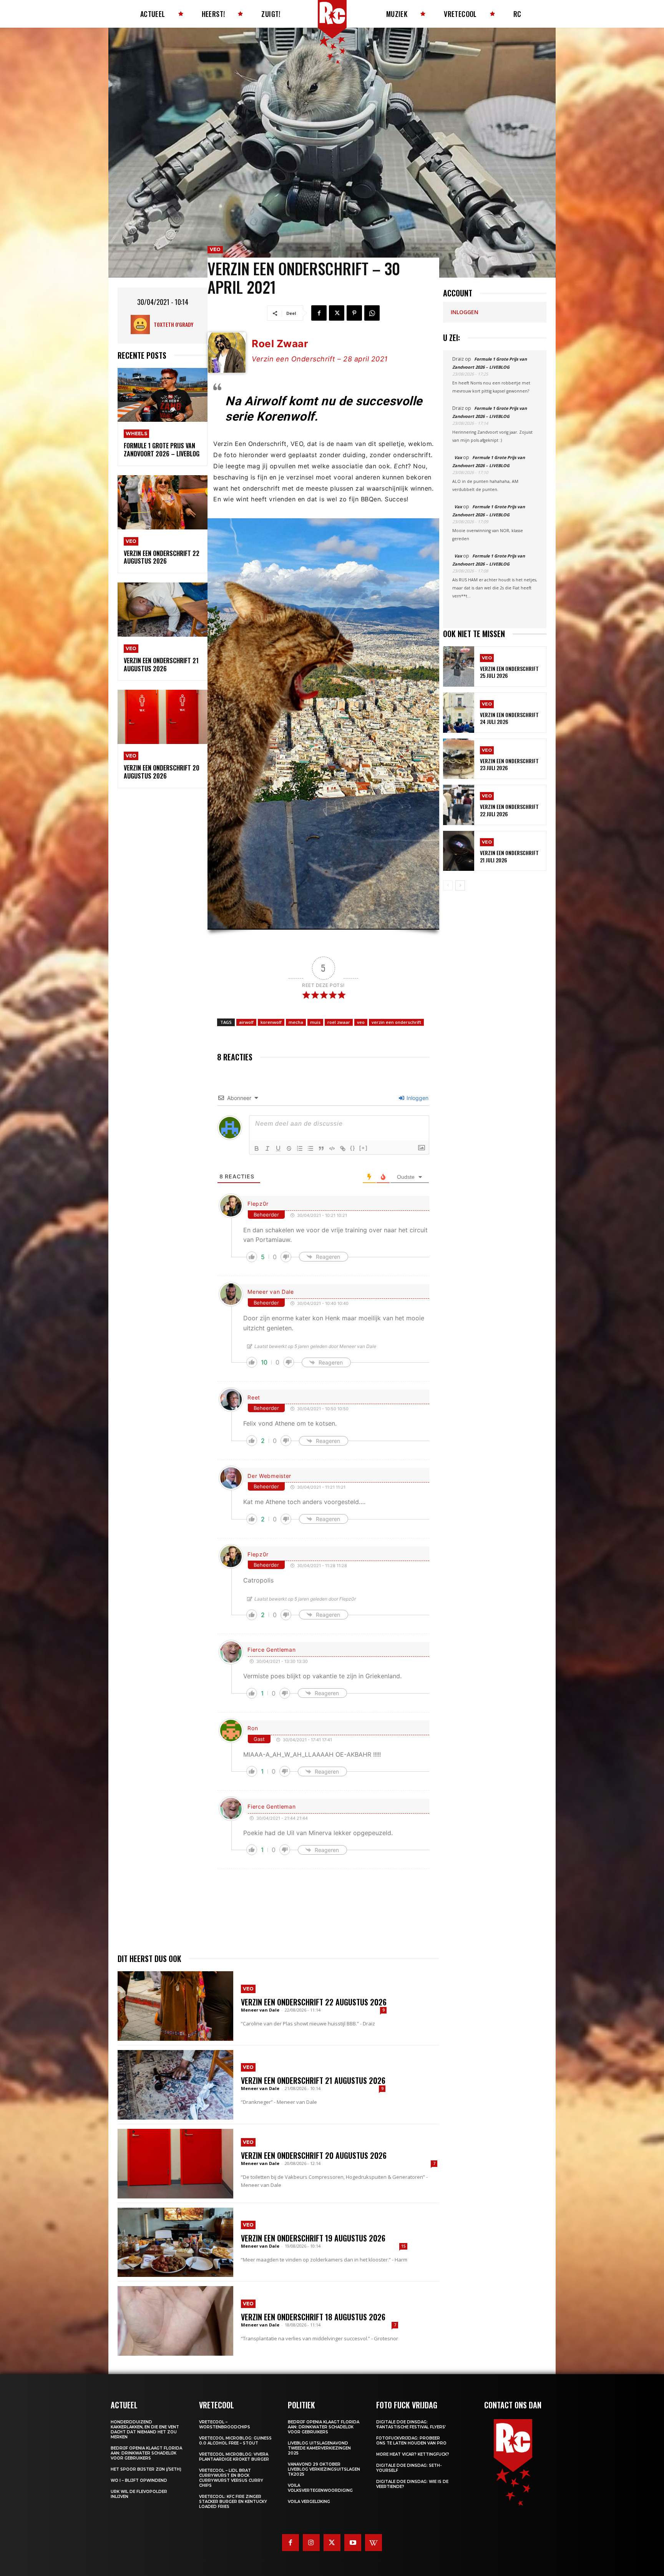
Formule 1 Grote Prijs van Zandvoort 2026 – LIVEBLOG (162, 450)
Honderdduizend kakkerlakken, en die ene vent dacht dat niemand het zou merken (145, 2430)
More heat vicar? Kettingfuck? (413, 2454)
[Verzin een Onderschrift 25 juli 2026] (459, 666)
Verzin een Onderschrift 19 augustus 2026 (313, 2238)
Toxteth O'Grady (173, 324)
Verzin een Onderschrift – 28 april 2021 (320, 359)
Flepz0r (258, 1204)
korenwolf (271, 1022)
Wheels (136, 433)
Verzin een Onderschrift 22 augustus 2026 (162, 557)
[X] (337, 313)
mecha (296, 1022)
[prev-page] (448, 885)
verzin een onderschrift (396, 1022)
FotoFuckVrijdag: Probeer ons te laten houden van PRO (411, 2441)
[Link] (343, 1148)
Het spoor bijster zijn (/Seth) (146, 2469)
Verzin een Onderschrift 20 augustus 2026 (162, 772)
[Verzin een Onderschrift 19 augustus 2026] (175, 2242)
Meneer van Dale (271, 1292)
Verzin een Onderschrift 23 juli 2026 (509, 764)
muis (315, 1022)
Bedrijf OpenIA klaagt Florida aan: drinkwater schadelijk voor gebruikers (146, 2453)
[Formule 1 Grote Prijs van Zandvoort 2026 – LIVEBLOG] (163, 395)
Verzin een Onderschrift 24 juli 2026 (509, 718)
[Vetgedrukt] (257, 1148)
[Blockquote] (321, 1148)
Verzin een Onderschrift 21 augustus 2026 (161, 665)
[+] (364, 1148)
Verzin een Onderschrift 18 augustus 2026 (313, 2317)
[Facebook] (319, 313)
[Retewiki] (373, 2543)
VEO (131, 541)
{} (353, 1148)
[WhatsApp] (372, 313)
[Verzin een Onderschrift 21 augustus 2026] (163, 610)
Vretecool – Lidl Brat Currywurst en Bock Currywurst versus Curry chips (231, 2478)
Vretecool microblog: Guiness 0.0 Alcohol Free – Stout (235, 2441)
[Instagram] (311, 2543)
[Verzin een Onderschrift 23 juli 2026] (459, 759)
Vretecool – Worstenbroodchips (225, 2425)
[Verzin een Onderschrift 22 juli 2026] (459, 805)
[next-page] (460, 885)
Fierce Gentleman (271, 1650)
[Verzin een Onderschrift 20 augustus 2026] (163, 717)
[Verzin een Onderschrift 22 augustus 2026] (163, 502)
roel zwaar (339, 1022)
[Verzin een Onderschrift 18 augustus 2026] (175, 2321)
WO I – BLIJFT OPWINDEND (139, 2480)
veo (361, 1022)
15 (403, 2246)
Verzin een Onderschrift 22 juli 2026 (509, 810)
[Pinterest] (354, 313)
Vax (458, 457)
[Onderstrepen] (278, 1148)
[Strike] (289, 1148)
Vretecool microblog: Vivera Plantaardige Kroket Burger (234, 2457)
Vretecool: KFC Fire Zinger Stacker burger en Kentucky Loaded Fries (233, 2502)
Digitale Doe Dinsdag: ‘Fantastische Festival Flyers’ (411, 2425)
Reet (254, 1397)
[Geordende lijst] (300, 1148)
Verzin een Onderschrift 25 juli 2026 (509, 672)
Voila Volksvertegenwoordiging (320, 2488)
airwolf (246, 1022)
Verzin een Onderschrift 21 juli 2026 (509, 856)
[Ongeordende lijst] (310, 1148)
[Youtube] (353, 2543)
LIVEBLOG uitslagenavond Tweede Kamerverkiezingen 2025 (319, 2448)
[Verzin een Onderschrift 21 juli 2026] (459, 851)
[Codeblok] (332, 1148)
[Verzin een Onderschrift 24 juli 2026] (459, 713)
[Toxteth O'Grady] (142, 324)
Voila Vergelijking (309, 2502)
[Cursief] (267, 1148)
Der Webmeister (269, 1476)
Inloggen (417, 1098)
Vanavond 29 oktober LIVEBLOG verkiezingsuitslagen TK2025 (324, 2469)
